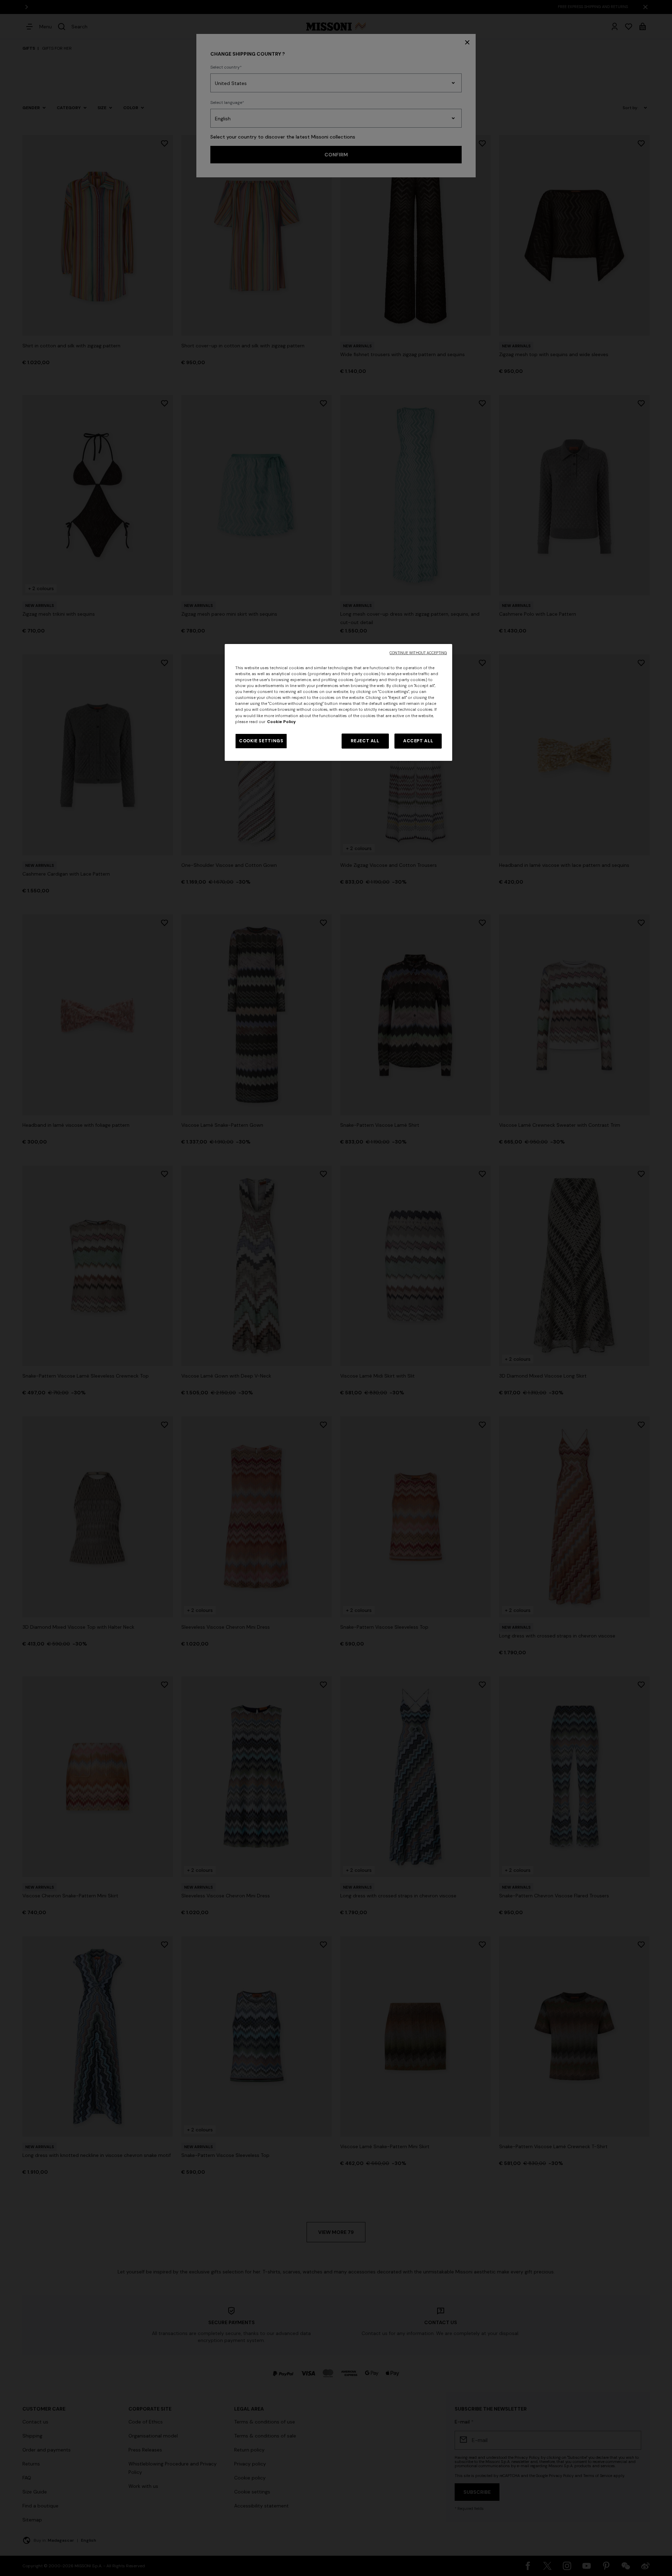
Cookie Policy (281, 722)
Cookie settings (261, 741)
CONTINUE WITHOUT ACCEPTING (418, 653)
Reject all (365, 741)
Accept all (418, 741)
